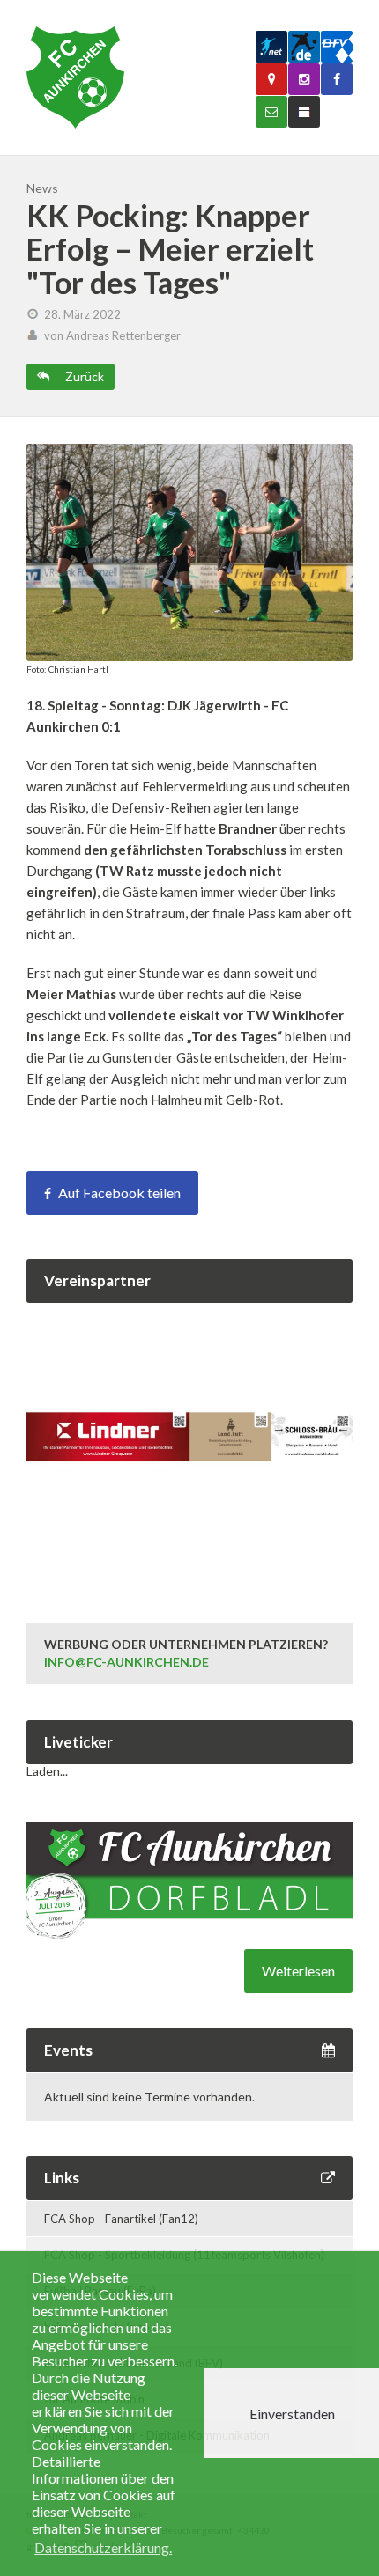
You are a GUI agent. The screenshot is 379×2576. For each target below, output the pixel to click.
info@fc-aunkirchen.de (126, 1662)
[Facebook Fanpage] (337, 79)
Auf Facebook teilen (119, 1192)
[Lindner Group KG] (189, 1565)
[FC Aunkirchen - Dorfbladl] (189, 1934)
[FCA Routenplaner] (271, 79)
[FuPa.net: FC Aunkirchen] (271, 47)
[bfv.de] (337, 47)
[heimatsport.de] (304, 47)
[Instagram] (304, 79)
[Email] (271, 112)
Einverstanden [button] (292, 2414)
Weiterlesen (298, 1971)
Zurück (83, 376)
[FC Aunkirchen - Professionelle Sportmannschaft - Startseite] (75, 77)
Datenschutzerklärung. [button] (103, 2547)
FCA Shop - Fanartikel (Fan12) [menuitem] (121, 2219)
